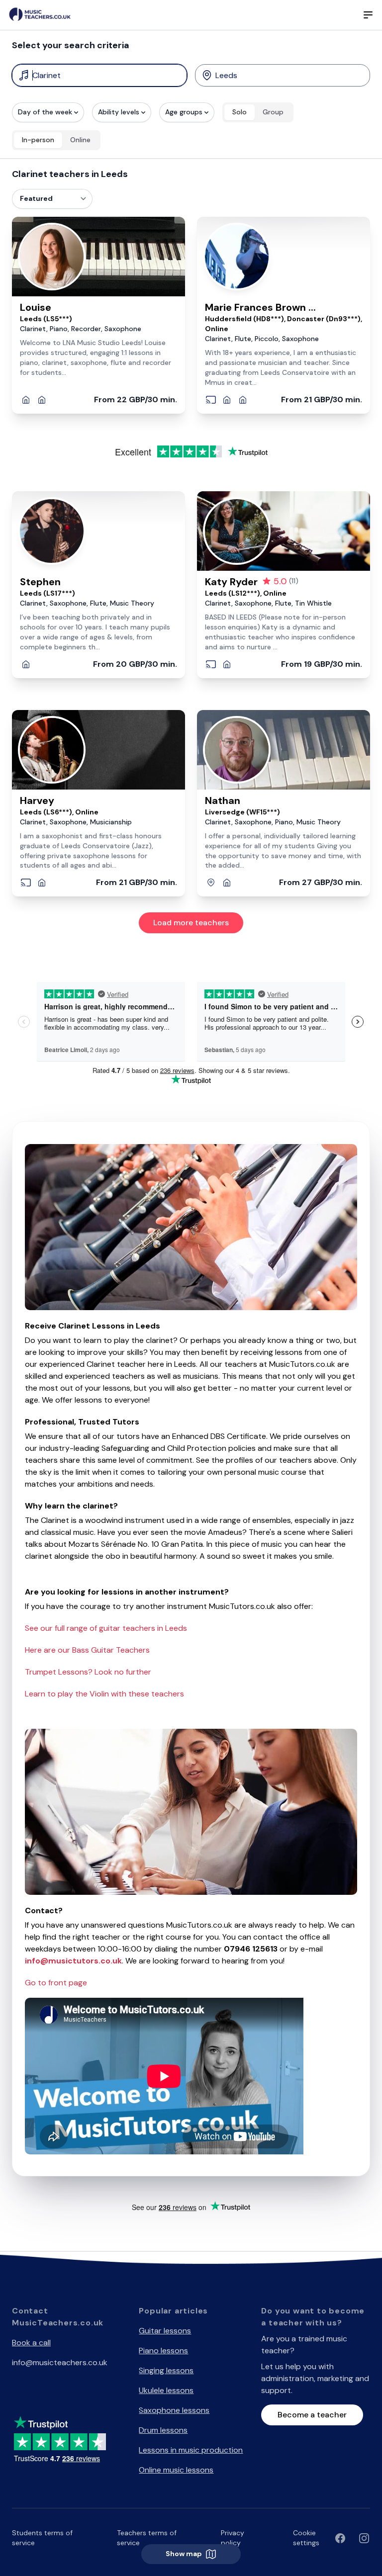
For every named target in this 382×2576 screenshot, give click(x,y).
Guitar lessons (165, 2331)
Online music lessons (176, 2470)
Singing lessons (166, 2370)
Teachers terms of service (147, 2538)
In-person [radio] (38, 140)
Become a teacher (312, 2415)
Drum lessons (163, 2430)
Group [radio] (273, 112)
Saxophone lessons (174, 2410)
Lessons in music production (191, 2450)
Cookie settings (306, 2538)
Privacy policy (233, 2538)
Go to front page (56, 1983)
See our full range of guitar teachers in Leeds (106, 1628)
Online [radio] (80, 140)
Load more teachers (191, 923)
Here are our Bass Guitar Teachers (87, 1650)
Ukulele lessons (166, 2390)
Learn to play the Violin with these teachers (104, 1694)
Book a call (31, 2343)
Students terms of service (42, 2538)
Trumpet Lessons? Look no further (88, 1672)
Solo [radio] (239, 112)
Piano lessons (163, 2351)
